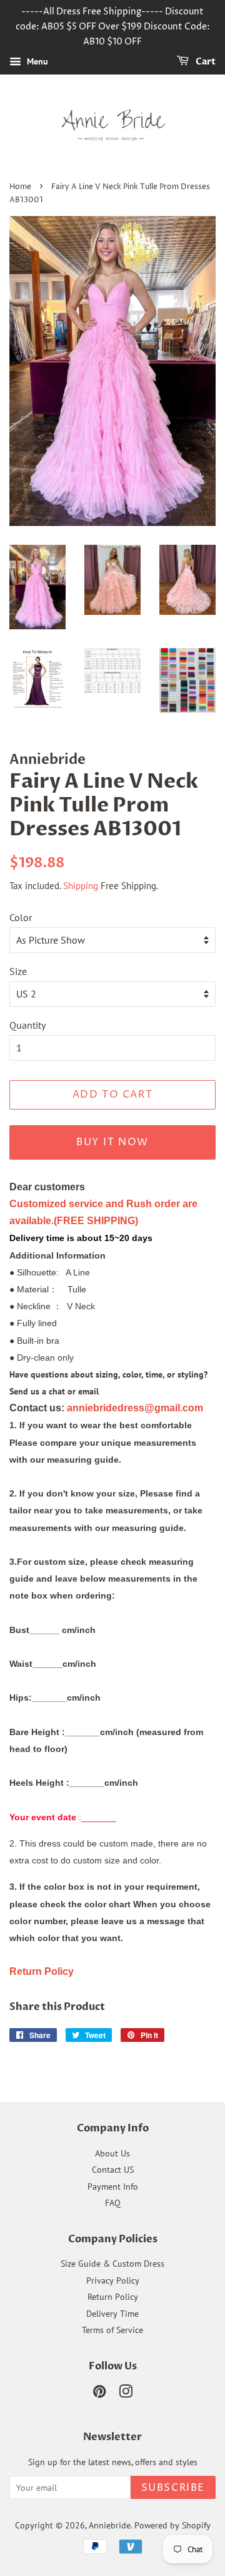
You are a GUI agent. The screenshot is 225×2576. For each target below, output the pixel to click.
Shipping (81, 886)
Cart (205, 62)
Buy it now (112, 1142)
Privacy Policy (113, 2280)
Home (20, 187)
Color (21, 917)
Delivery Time (112, 2314)
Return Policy (113, 2297)
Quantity (27, 1025)
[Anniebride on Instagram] (126, 2394)
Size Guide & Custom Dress (112, 2264)
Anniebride (110, 2525)
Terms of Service (112, 2330)
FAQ (113, 2203)
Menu (36, 62)
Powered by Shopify (172, 2525)
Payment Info (113, 2187)
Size (18, 971)
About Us (112, 2153)
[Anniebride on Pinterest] (99, 2394)
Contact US (113, 2170)
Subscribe (173, 2488)
